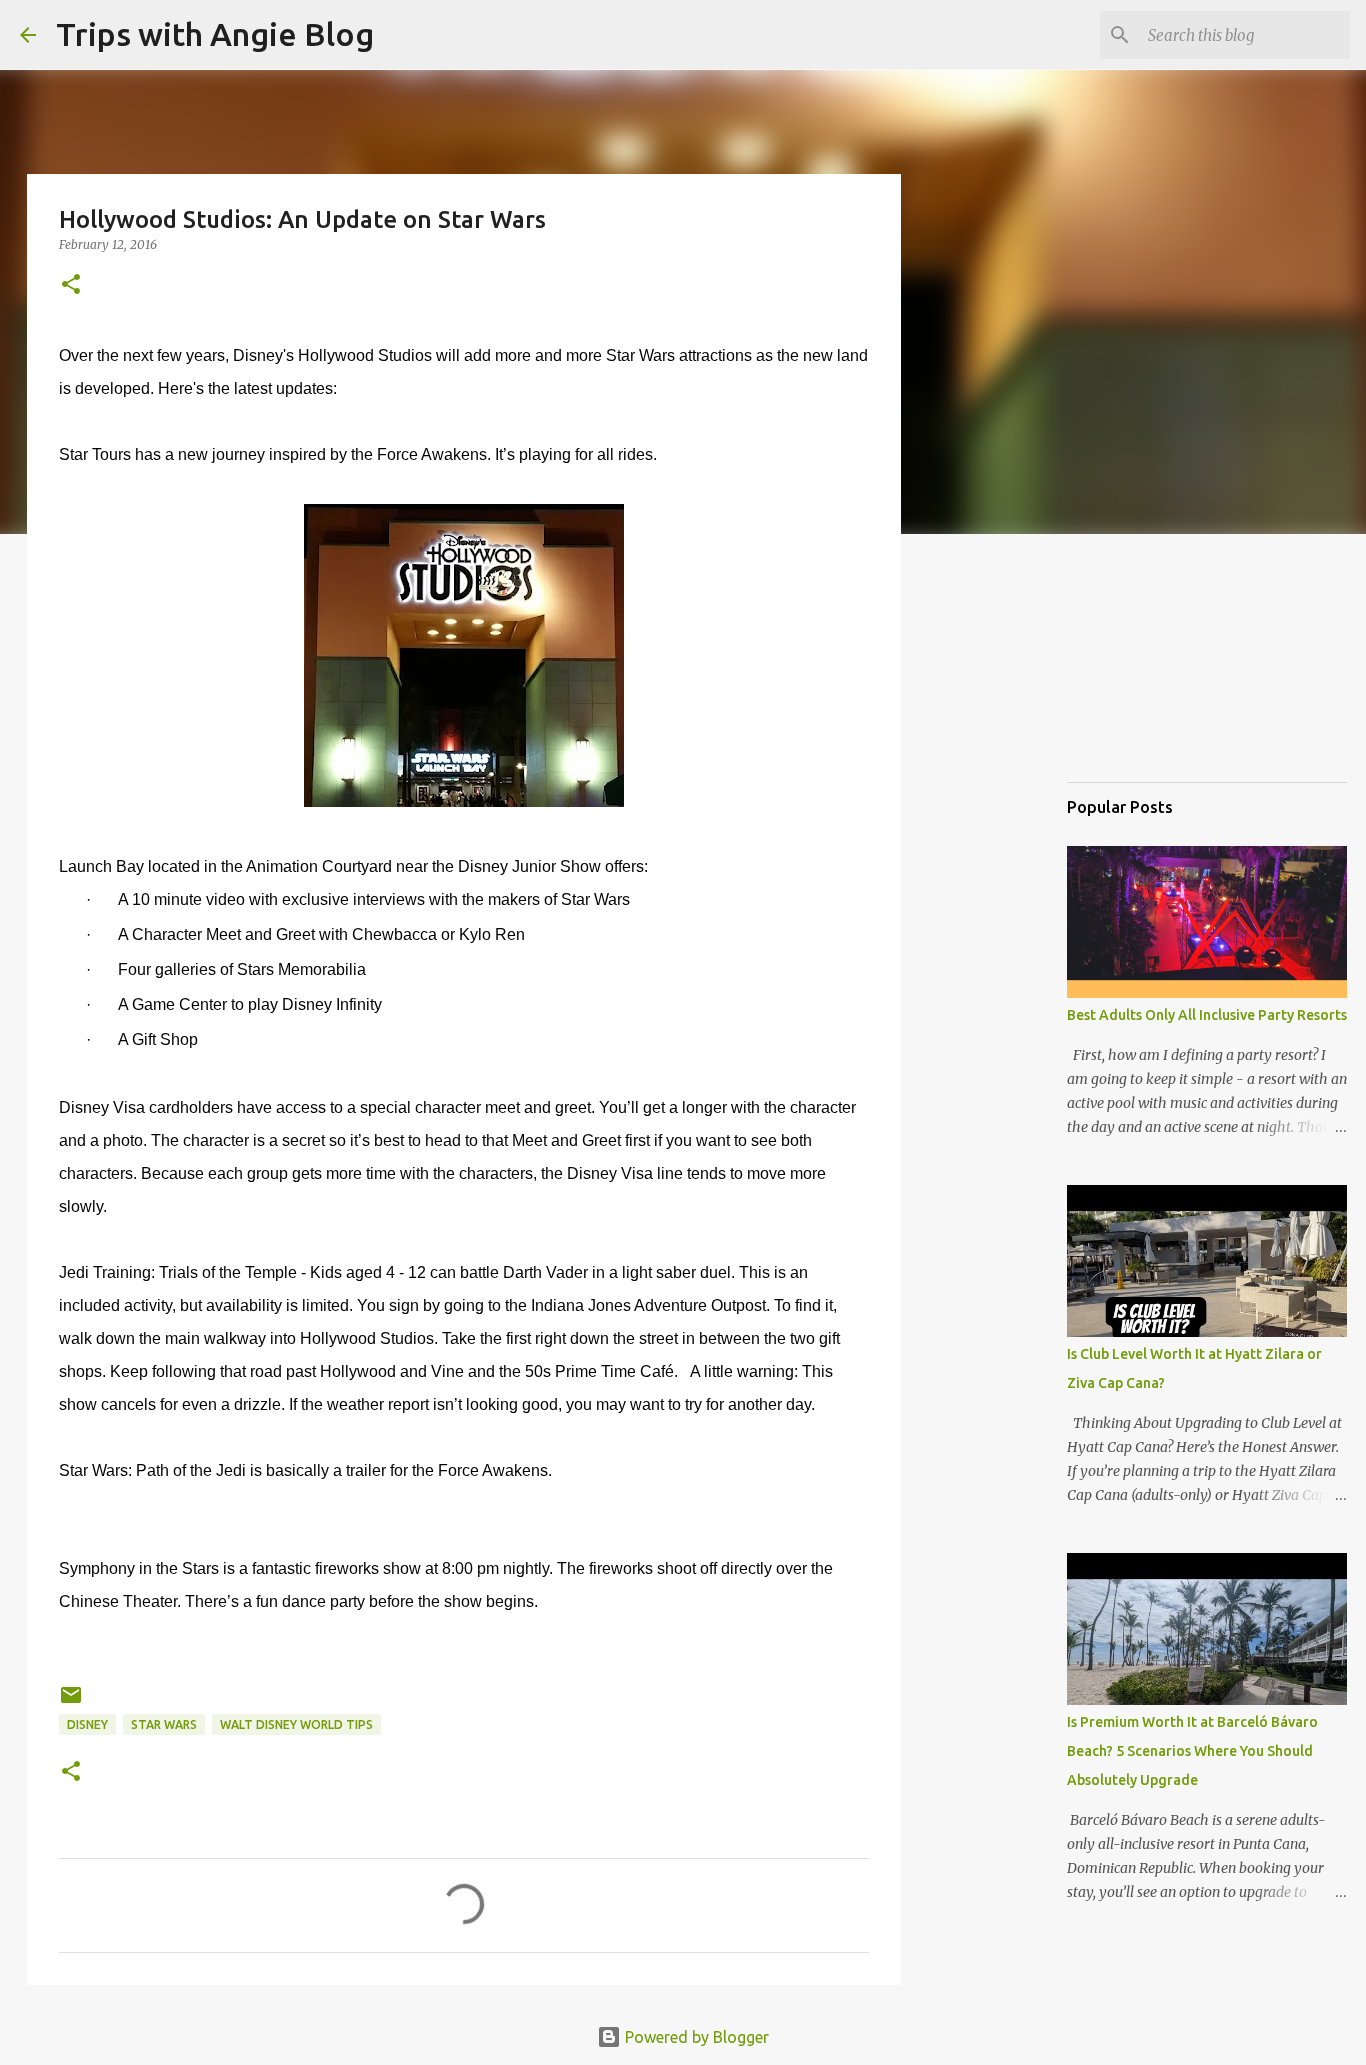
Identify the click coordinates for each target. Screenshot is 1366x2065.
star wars (164, 1724)
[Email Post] (71, 1702)
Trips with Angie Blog (215, 34)
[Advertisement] (1167, 664)
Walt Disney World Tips (296, 1724)
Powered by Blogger (695, 2037)
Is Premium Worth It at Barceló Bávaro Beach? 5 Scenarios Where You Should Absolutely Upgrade (1192, 1751)
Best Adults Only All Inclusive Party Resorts (1207, 1015)
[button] (71, 285)
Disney (87, 1724)
